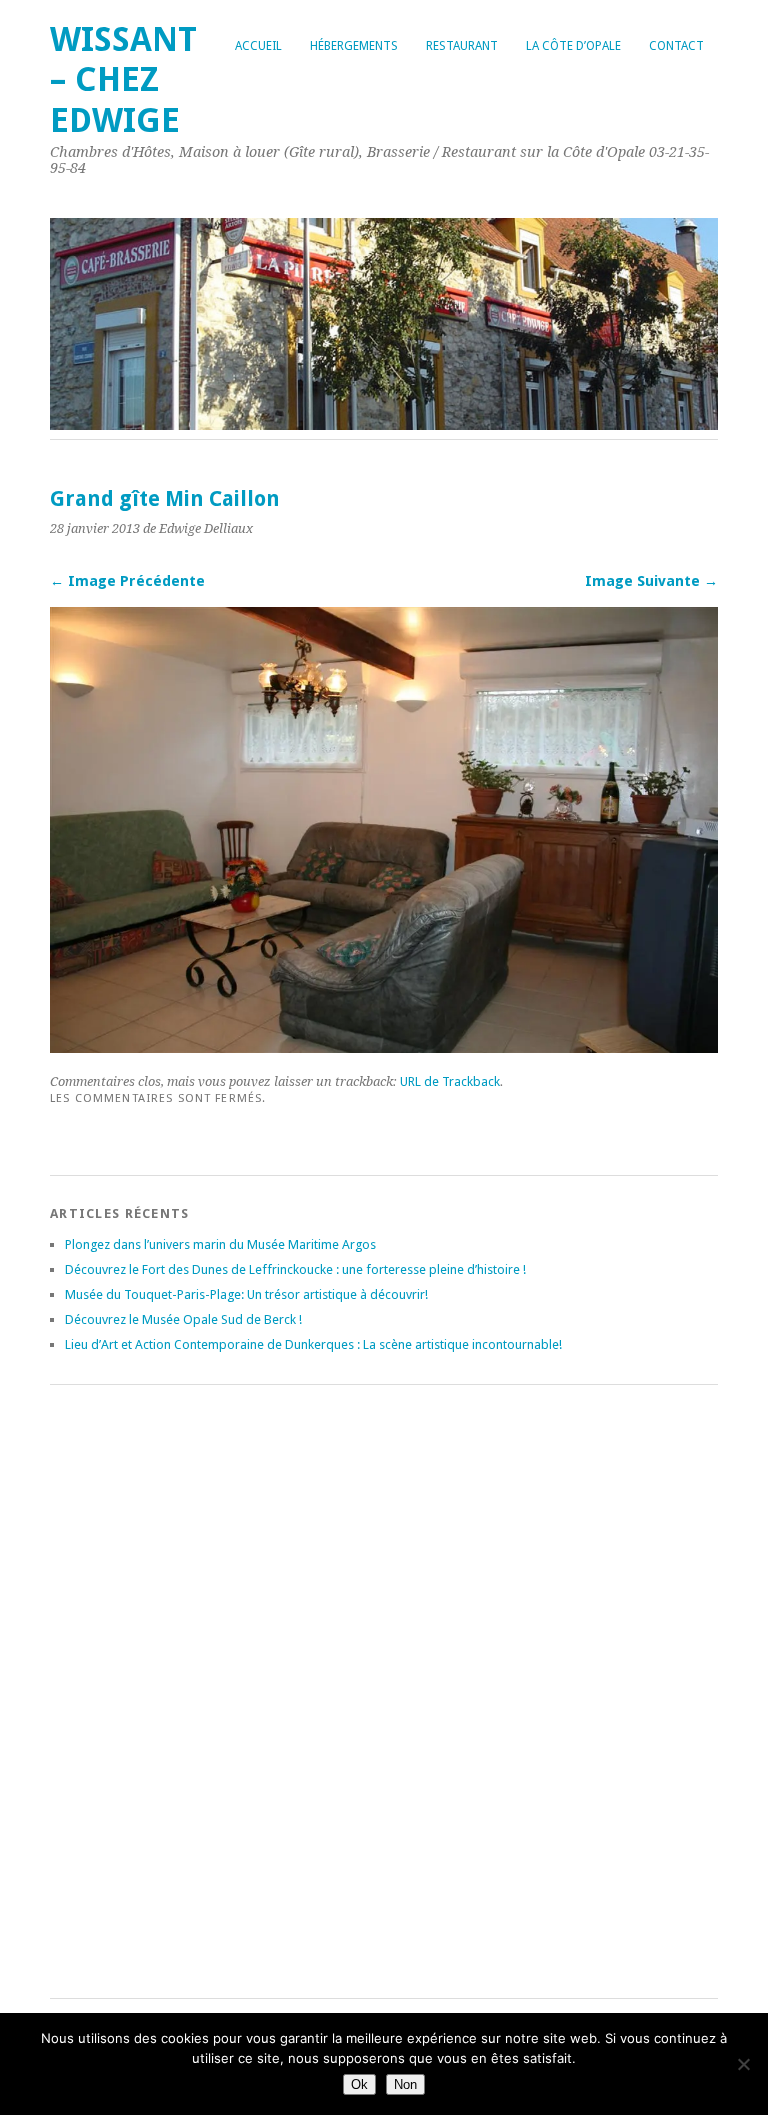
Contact (676, 46)
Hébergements (354, 46)
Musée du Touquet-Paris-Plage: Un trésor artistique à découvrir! (246, 1294)
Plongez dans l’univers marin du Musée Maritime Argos (220, 1244)
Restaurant (462, 46)
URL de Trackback (450, 1081)
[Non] (743, 2064)
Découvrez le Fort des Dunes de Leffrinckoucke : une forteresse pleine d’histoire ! (295, 1269)
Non (405, 2084)
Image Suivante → (651, 581)
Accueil (258, 46)
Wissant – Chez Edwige (123, 80)
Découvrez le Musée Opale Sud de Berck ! (183, 1319)
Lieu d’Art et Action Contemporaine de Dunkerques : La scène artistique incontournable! (313, 1344)
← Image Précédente (127, 581)
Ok (359, 2084)
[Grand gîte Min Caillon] (384, 1047)
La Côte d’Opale (573, 46)
